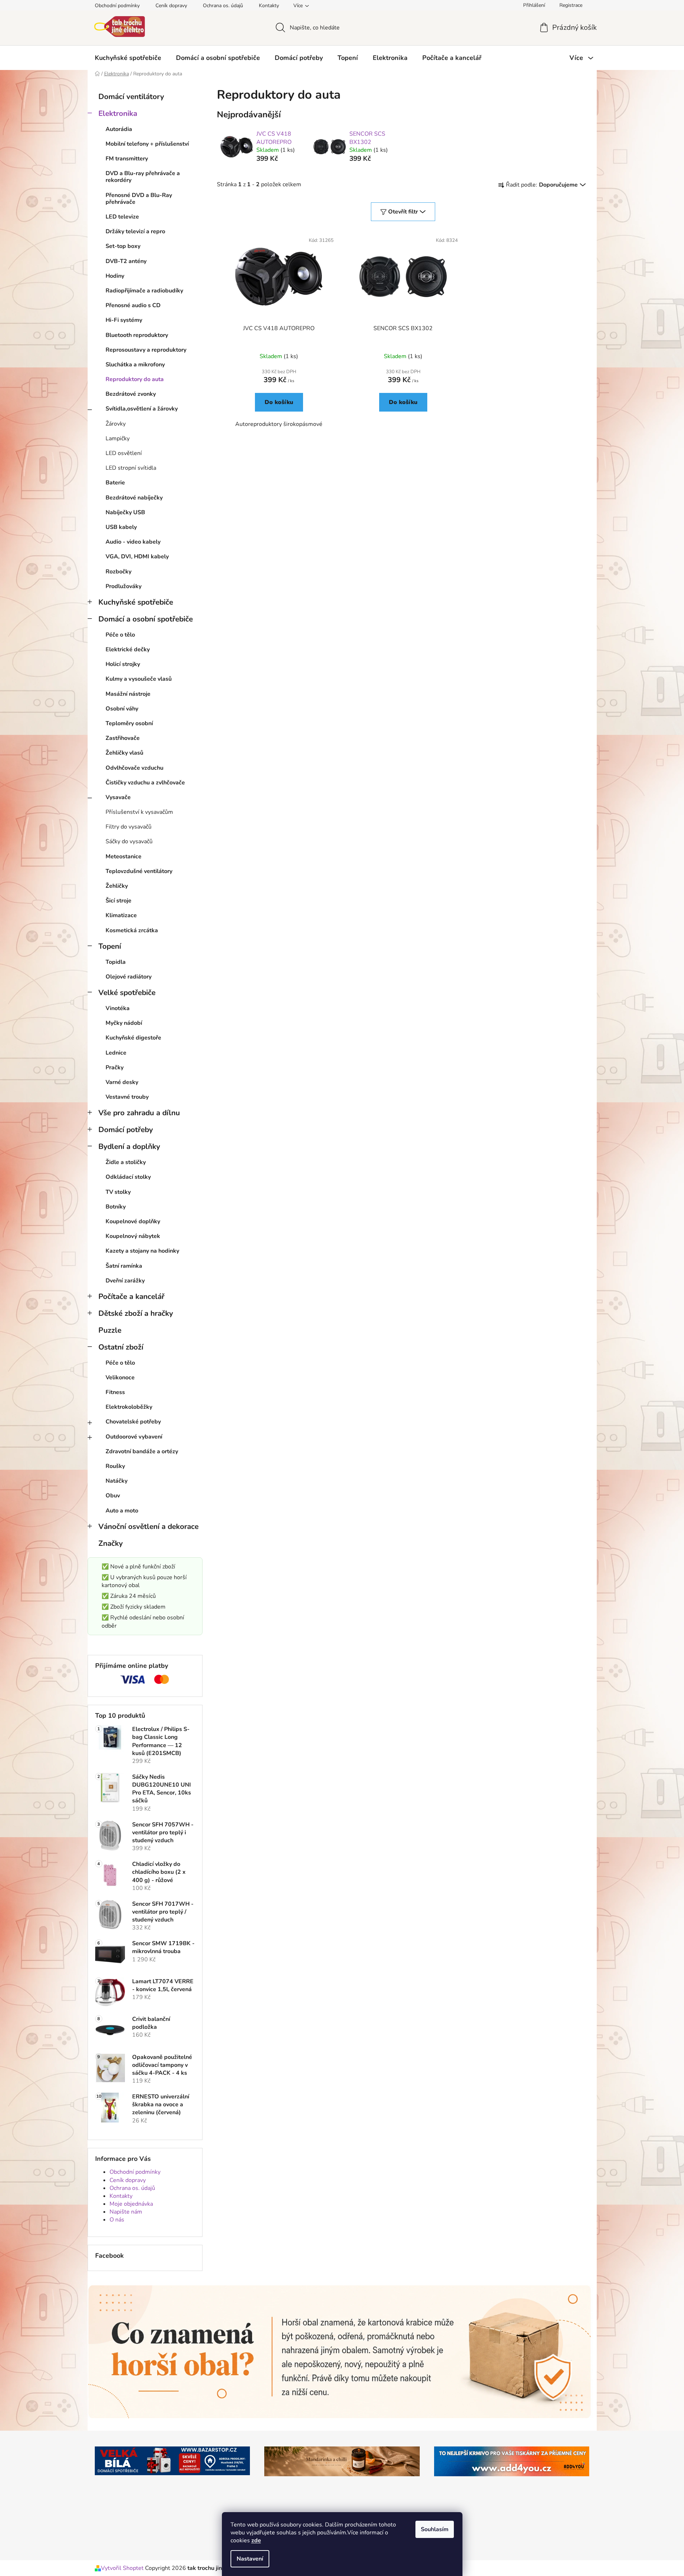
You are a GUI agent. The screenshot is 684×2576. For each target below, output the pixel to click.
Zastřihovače (123, 738)
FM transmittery (127, 159)
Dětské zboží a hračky (136, 1313)
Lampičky (118, 438)
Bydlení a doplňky (129, 1146)
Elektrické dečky (128, 649)
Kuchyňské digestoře (133, 1038)
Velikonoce (120, 1378)
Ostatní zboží (121, 1347)
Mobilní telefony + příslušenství (147, 144)
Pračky (115, 1068)
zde (256, 2540)
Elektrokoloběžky (129, 1407)
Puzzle (110, 1330)
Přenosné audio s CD (133, 305)
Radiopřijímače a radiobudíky (144, 291)
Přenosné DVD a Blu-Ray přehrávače (139, 199)
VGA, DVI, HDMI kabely (137, 557)
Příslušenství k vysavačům (139, 812)
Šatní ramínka (124, 1266)
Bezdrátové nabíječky (134, 498)
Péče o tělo (120, 635)
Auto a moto (122, 1511)
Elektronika (118, 113)
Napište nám (126, 2212)
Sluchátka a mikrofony (135, 365)
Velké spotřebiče (127, 993)
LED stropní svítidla (131, 468)
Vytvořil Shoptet (122, 2568)
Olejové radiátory (129, 977)
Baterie (115, 483)
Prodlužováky (124, 586)
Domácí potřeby (126, 1130)
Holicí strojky (123, 664)
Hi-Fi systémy (124, 320)
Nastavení (250, 2559)
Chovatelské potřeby (133, 1422)
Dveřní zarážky (125, 1281)
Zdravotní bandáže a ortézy (142, 1451)
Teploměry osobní (129, 723)
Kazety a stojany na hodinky (142, 1251)
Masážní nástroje (128, 694)
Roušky (115, 1466)
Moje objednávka (131, 2204)
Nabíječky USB (125, 512)
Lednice (116, 1053)
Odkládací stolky (128, 1177)
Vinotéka (118, 1008)
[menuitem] (128, 58)
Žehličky (117, 886)
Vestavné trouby (127, 1097)
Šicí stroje (118, 901)
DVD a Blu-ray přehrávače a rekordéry (143, 177)
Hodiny (115, 276)
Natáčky (117, 1481)
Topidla (116, 962)
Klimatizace (121, 915)
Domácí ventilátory (131, 97)
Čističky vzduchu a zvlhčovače (145, 783)
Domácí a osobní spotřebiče (146, 619)
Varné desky (122, 1082)
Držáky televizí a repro (135, 231)
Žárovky (116, 424)
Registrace (571, 5)
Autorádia (119, 129)
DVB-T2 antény (126, 261)
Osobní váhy (122, 709)
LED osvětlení (124, 453)
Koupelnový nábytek (133, 1236)
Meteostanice (124, 857)
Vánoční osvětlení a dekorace (148, 1526)
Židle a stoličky (126, 1162)
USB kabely (121, 527)
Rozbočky (118, 572)
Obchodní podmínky (117, 6)
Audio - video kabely (133, 542)
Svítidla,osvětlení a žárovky (142, 409)
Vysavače (118, 797)
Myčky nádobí (124, 1023)
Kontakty (269, 6)
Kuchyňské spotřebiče (136, 602)
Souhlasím (435, 2529)
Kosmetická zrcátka (132, 930)
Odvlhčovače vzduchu (134, 768)
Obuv (113, 1496)
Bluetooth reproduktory (137, 335)
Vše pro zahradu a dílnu (139, 1113)
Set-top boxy (123, 246)
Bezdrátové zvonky (131, 394)
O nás (117, 2220)
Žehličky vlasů (124, 753)
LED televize (122, 217)
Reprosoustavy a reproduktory (146, 350)
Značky (111, 1543)
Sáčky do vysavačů (129, 841)
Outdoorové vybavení (134, 1437)
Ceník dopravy (171, 6)
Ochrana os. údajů (223, 6)
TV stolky (118, 1192)
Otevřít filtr (403, 212)
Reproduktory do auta (135, 379)
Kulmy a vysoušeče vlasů (139, 679)
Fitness (115, 1392)
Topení (110, 946)
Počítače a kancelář (131, 1296)
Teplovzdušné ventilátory (139, 871)
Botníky (116, 1207)
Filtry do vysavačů (129, 827)
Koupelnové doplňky (133, 1221)
